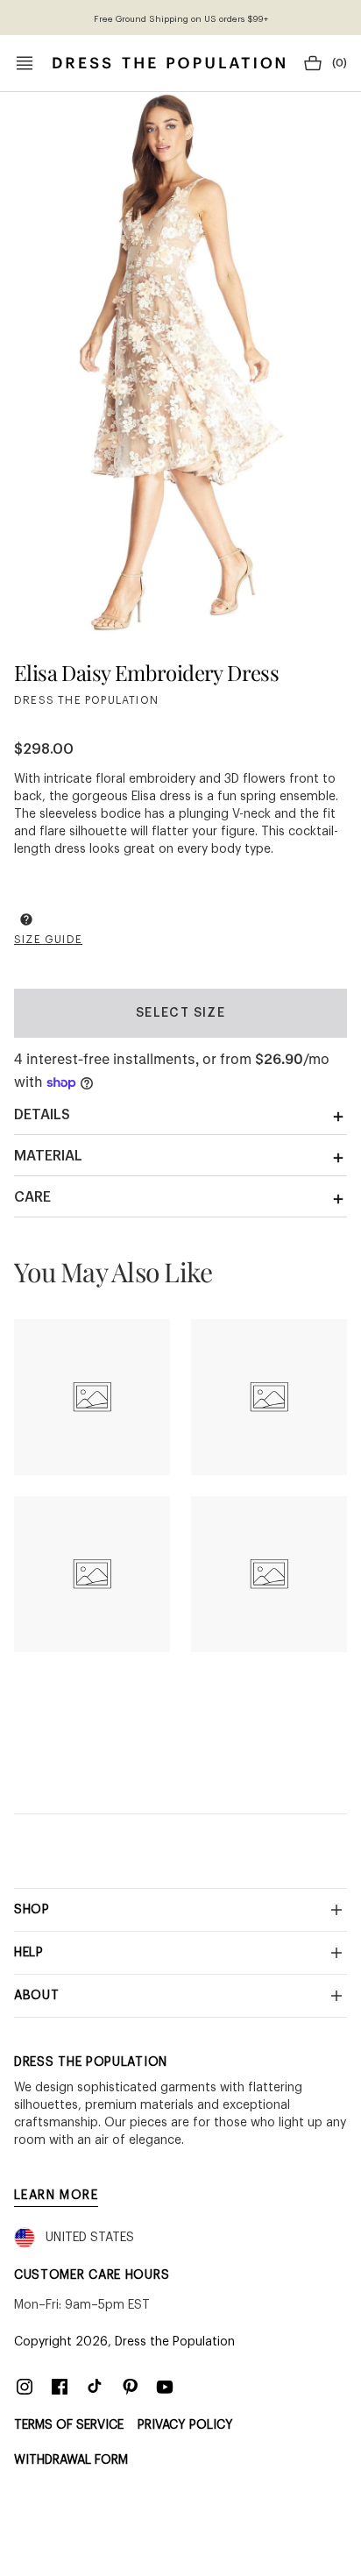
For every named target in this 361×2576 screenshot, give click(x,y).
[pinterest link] (130, 2387)
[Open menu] (25, 63)
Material (48, 1156)
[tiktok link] (95, 2387)
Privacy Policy (185, 2425)
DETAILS (42, 1115)
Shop (32, 1910)
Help (29, 1953)
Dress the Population (175, 2342)
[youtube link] (165, 2387)
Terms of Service (69, 2425)
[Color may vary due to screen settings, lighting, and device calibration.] (26, 922)
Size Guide (48, 940)
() (340, 63)
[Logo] (169, 63)
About (37, 1996)
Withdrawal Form (71, 2460)
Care (32, 1197)
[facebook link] (60, 2387)
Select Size (180, 1013)
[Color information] (26, 919)
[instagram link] (25, 2387)
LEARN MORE (56, 2196)
